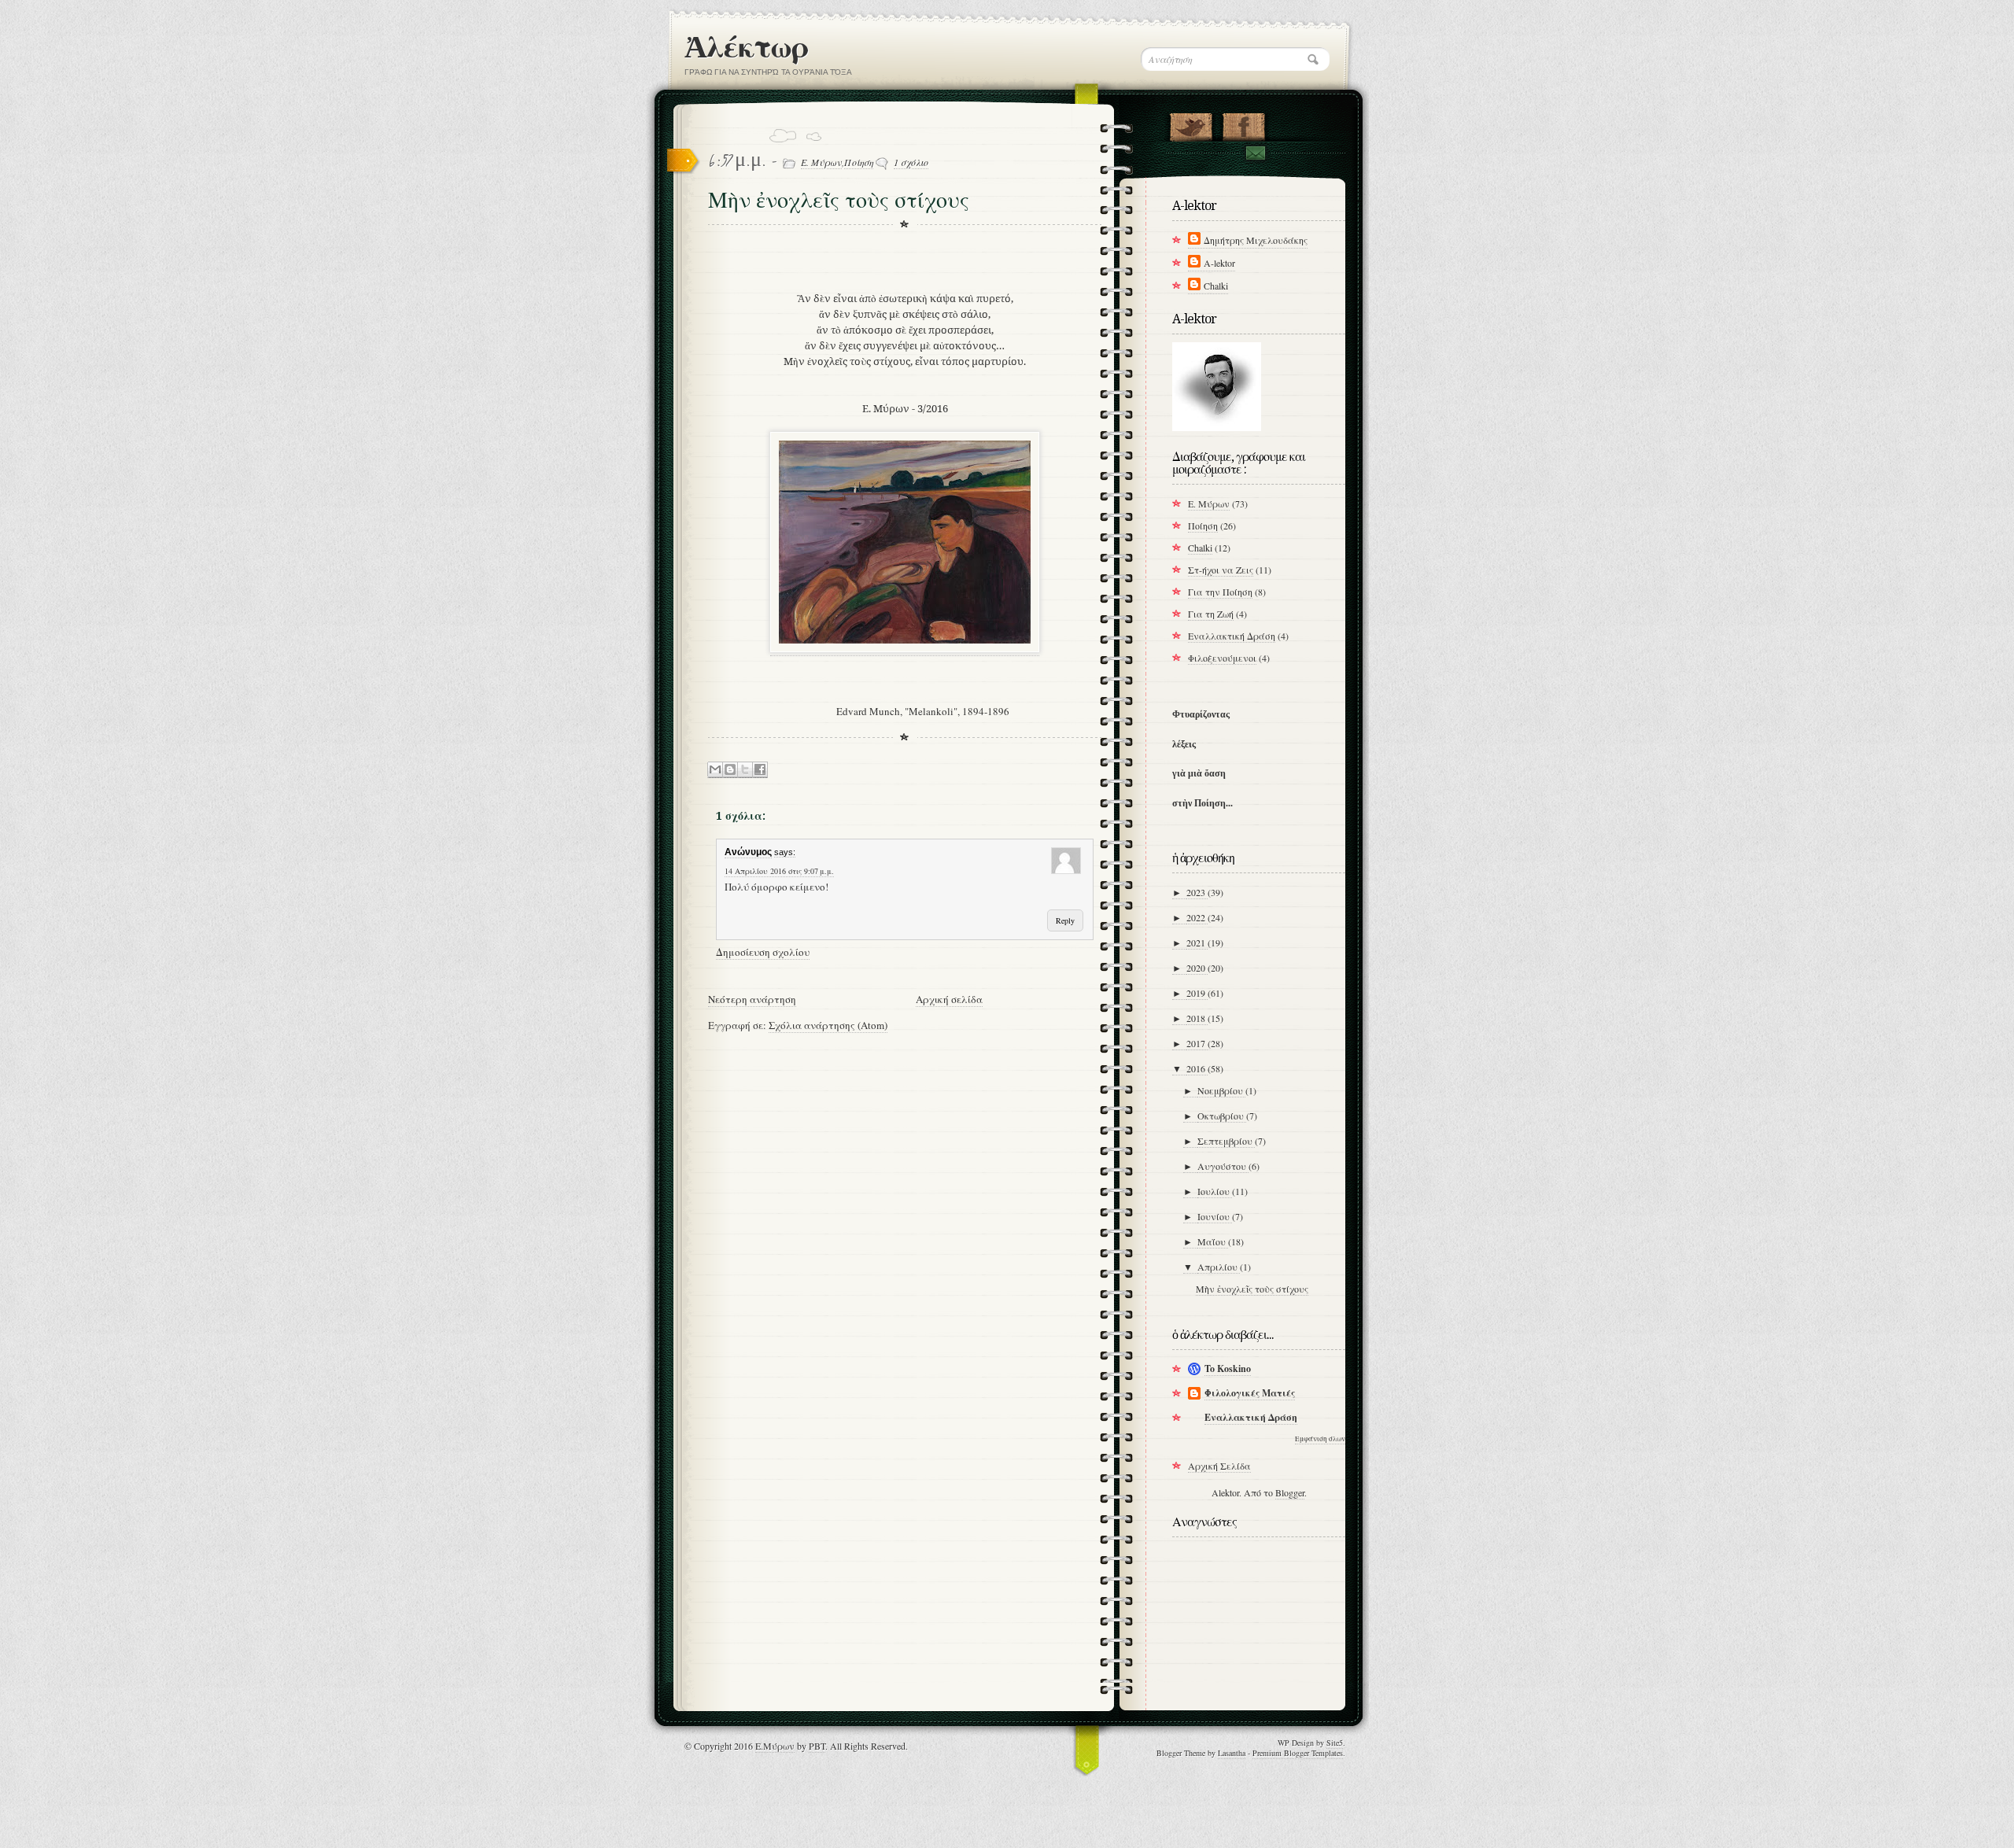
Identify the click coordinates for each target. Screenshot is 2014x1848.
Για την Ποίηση (1220, 592)
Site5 (1335, 1743)
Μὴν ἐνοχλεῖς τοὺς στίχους (1252, 1289)
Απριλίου (1219, 1267)
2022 (1197, 917)
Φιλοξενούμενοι (1222, 658)
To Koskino (1228, 1368)
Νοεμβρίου (1221, 1090)
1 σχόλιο (911, 162)
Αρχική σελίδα (949, 999)
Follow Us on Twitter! (1191, 124)
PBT (817, 1746)
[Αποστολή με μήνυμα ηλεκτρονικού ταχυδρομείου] (715, 770)
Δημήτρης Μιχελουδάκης (1256, 240)
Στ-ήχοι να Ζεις (1221, 570)
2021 (1197, 942)
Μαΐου (1213, 1241)
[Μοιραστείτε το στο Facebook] (760, 770)
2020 (1197, 968)
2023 (1197, 892)
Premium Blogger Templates (1298, 1753)
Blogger (1290, 1492)
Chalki (1216, 286)
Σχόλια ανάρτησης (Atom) (828, 1025)
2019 (1197, 993)
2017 (1197, 1043)
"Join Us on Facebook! (1243, 124)
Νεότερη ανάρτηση (752, 999)
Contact (1255, 153)
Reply (1065, 920)
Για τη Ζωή (1211, 614)
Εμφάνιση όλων (1320, 1439)
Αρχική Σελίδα (1219, 1466)
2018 (1197, 1018)
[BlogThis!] (730, 770)
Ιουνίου (1215, 1216)
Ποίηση (859, 162)
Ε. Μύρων (821, 162)
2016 (1197, 1068)
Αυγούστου (1223, 1166)
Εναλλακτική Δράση (1232, 636)
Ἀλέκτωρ (746, 47)
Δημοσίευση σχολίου (763, 952)
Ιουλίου (1215, 1191)
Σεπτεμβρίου (1226, 1141)
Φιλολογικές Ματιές (1250, 1393)
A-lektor (1219, 263)
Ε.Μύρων (775, 1746)
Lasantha (1232, 1753)
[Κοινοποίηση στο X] (745, 770)
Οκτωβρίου (1222, 1116)
